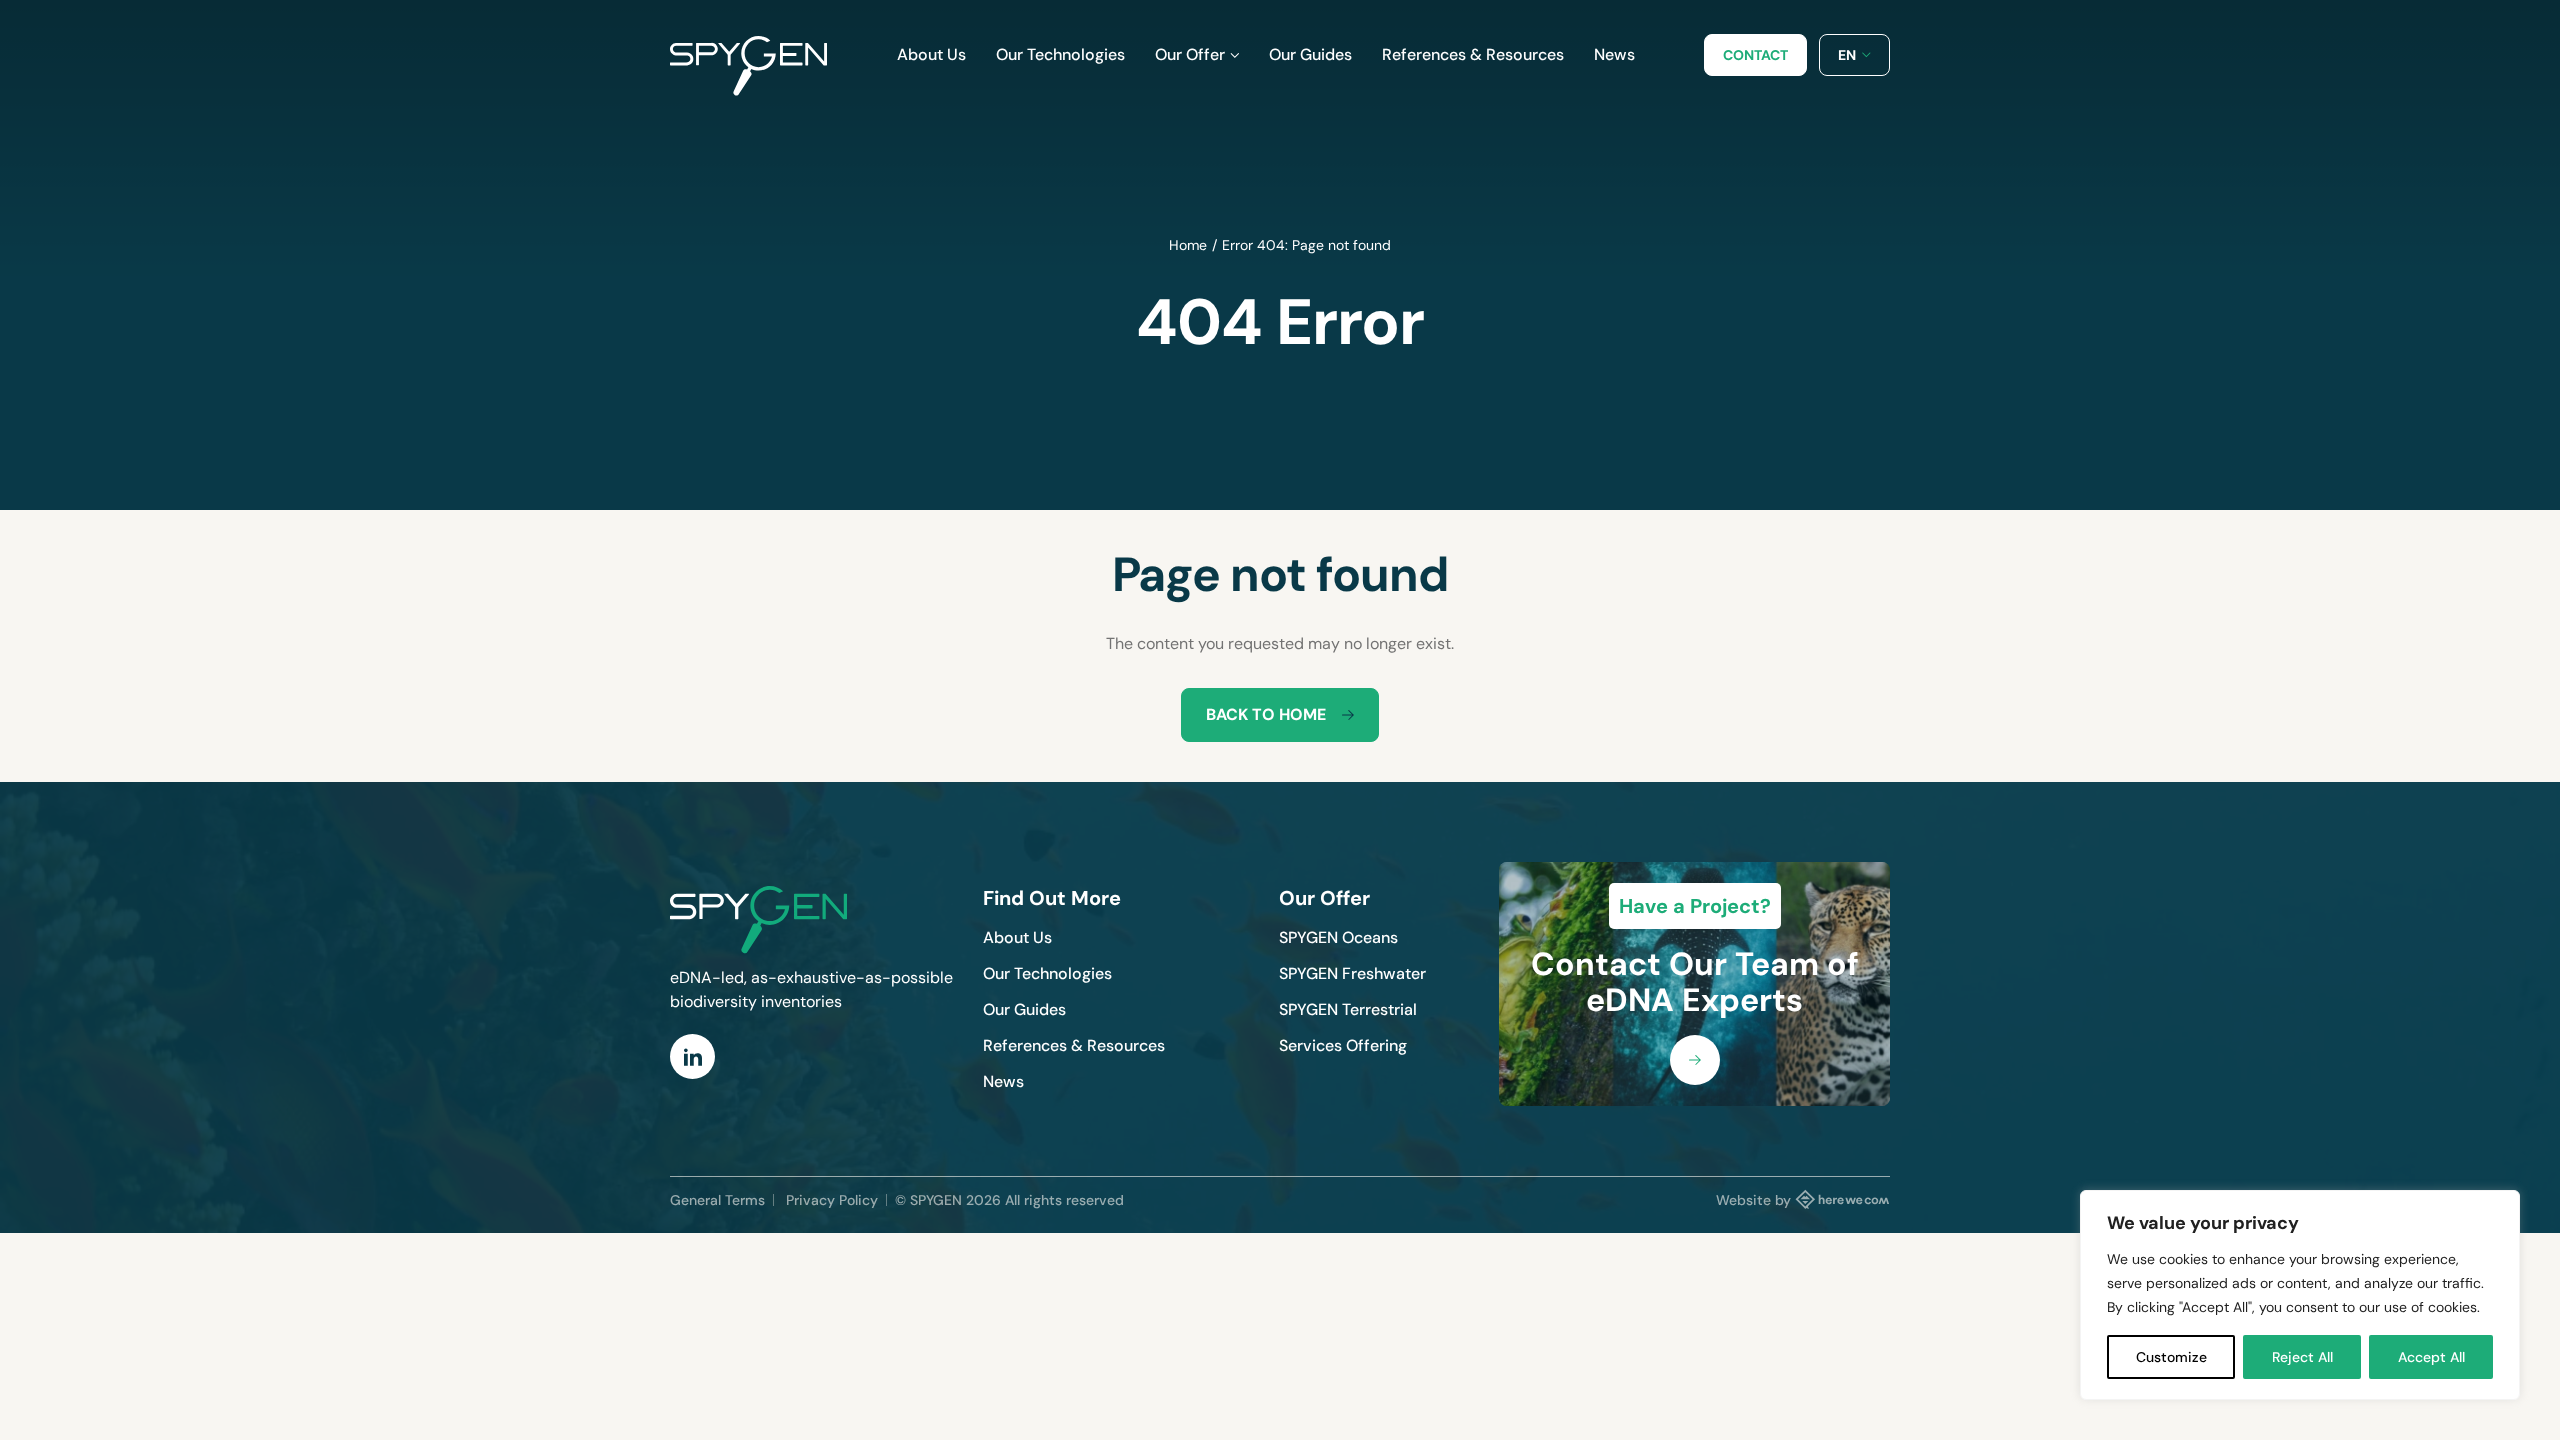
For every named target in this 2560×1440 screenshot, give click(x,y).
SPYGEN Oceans (1338, 937)
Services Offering (1343, 1045)
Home (1188, 245)
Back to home (1266, 714)
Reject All (2302, 1357)
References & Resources (1074, 1045)
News (1003, 1081)
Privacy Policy (832, 1200)
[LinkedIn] (692, 1056)
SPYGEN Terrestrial (1348, 1009)
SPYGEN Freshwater (1352, 973)
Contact (1755, 55)
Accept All (2431, 1357)
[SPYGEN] (748, 55)
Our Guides (1024, 1009)
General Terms (717, 1200)
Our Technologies (1047, 973)
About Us (1017, 937)
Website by (1753, 1200)
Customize (2171, 1357)
